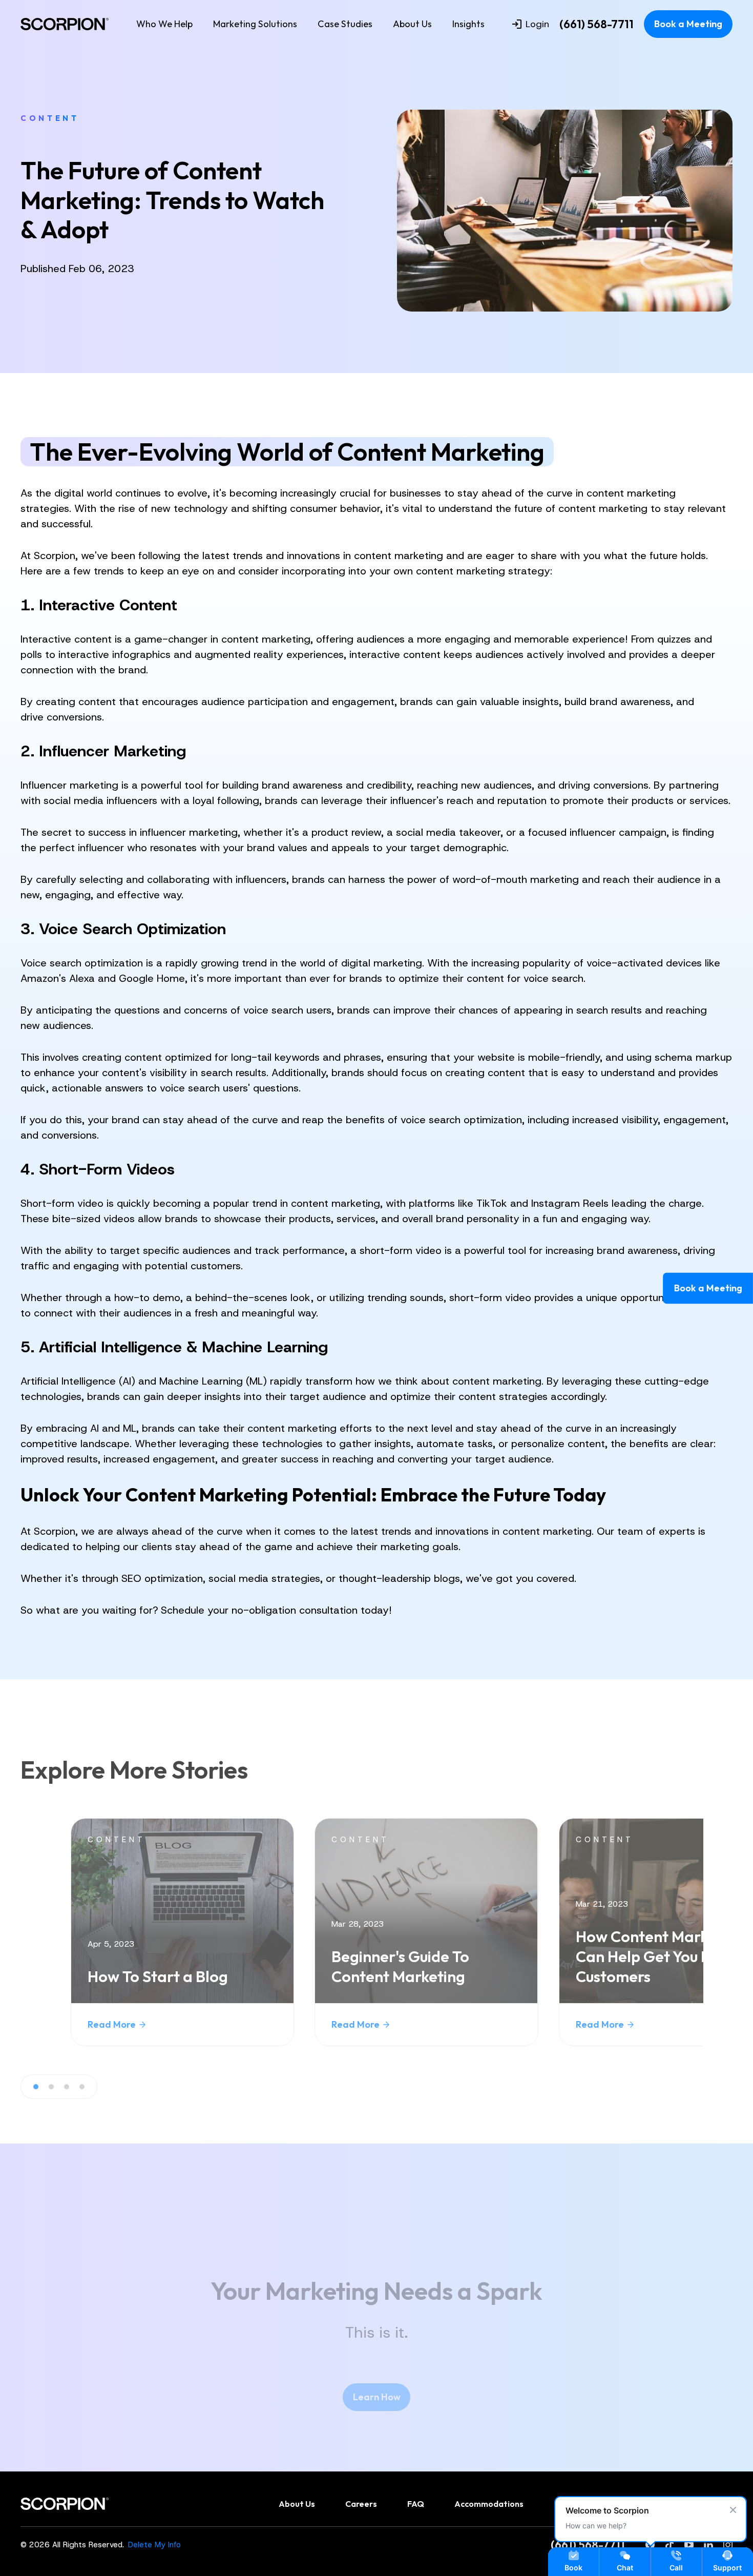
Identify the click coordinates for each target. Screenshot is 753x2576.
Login (537, 24)
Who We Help (164, 24)
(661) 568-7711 (597, 24)
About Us (412, 24)
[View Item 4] (82, 2087)
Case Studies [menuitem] (345, 24)
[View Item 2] (51, 2087)
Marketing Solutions (255, 24)
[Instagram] (728, 2545)
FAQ (416, 2504)
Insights (468, 24)
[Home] (65, 24)
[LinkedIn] (708, 2545)
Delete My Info (154, 2545)
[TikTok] (670, 2545)
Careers (361, 2504)
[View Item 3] (67, 2087)
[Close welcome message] (733, 2510)
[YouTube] (689, 2545)
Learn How (377, 2397)
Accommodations (489, 2504)
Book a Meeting (688, 24)
